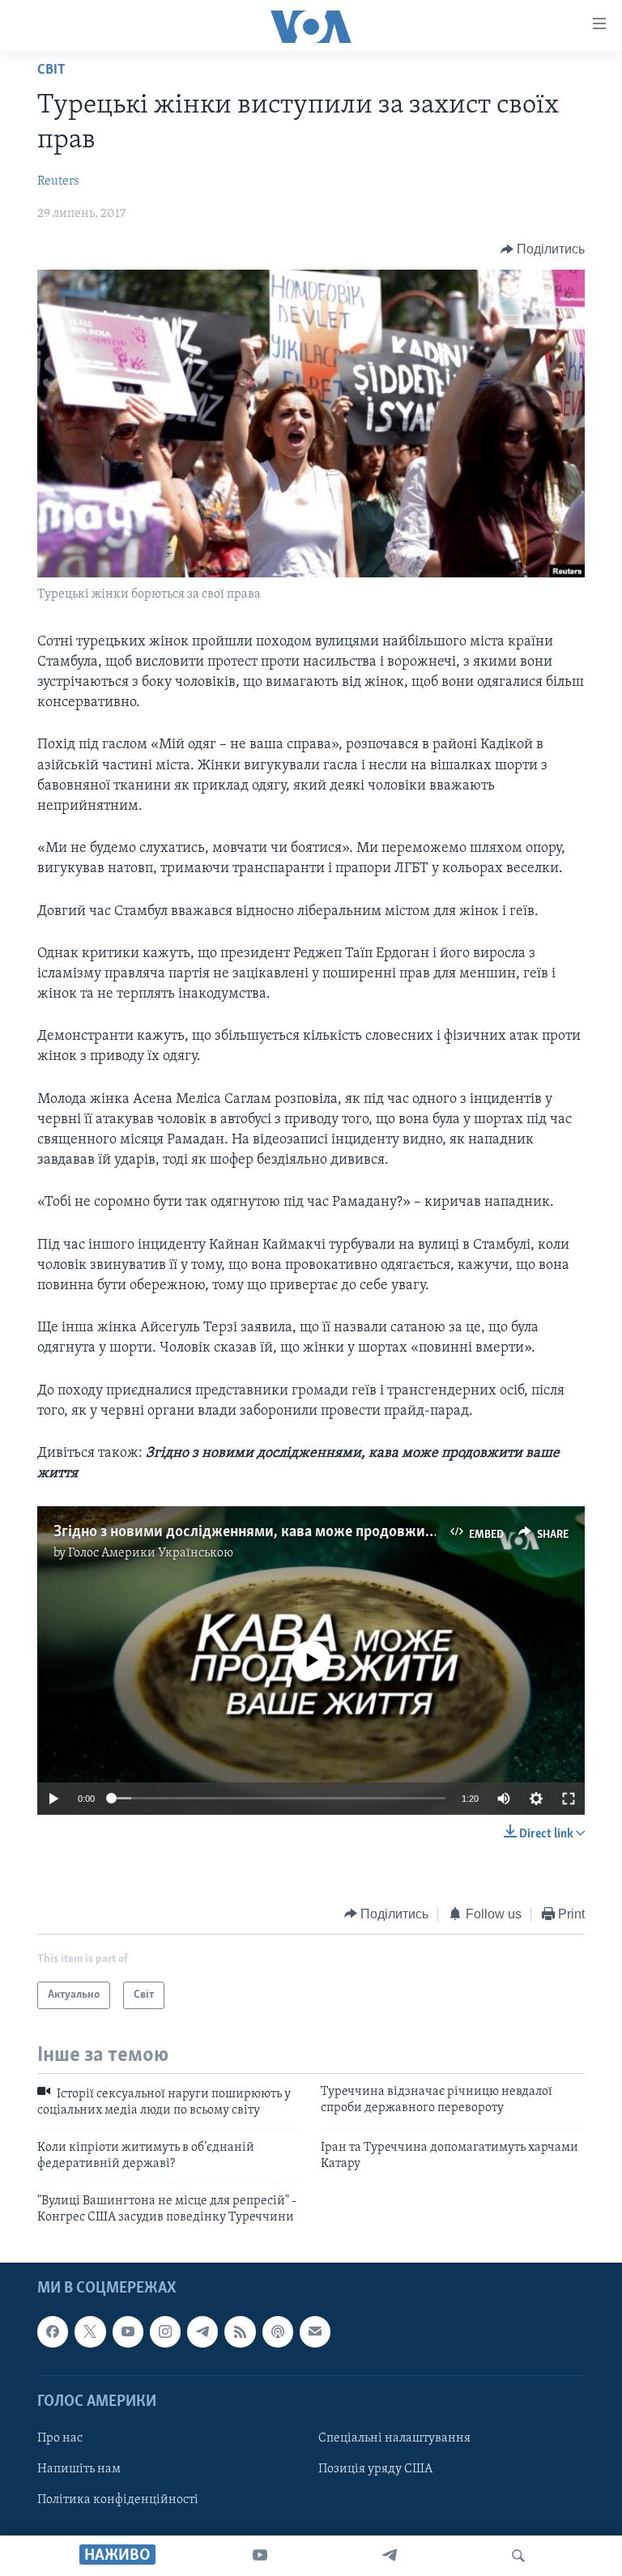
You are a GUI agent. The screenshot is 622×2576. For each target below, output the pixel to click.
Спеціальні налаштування (394, 2438)
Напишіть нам (79, 2469)
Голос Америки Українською (151, 1553)
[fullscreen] (569, 1799)
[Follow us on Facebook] (53, 2332)
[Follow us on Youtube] (128, 2332)
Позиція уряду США (375, 2469)
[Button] (543, 249)
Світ (51, 70)
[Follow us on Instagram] (165, 2332)
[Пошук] (518, 2556)
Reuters (58, 181)
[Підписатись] (315, 2332)
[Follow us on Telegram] (202, 2332)
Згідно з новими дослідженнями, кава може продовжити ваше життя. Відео (311, 1532)
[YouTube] (260, 2556)
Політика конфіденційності (118, 2500)
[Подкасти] (278, 2332)
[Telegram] (390, 2556)
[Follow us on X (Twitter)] (90, 2332)
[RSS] (240, 2332)
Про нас (60, 2438)
